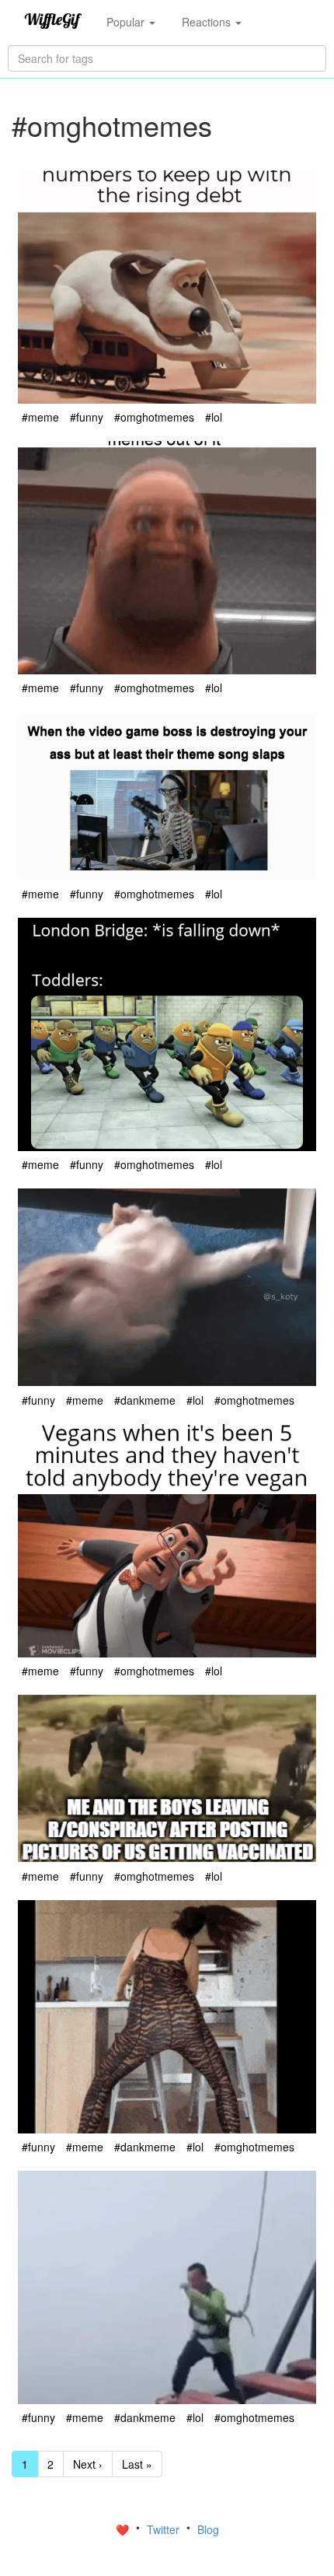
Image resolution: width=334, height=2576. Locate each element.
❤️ (124, 2529)
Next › (88, 2464)
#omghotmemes (154, 417)
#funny (87, 417)
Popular (127, 22)
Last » (137, 2464)
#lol (214, 417)
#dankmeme (145, 1400)
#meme (40, 417)
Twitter (165, 2529)
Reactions (208, 22)
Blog (208, 2529)
